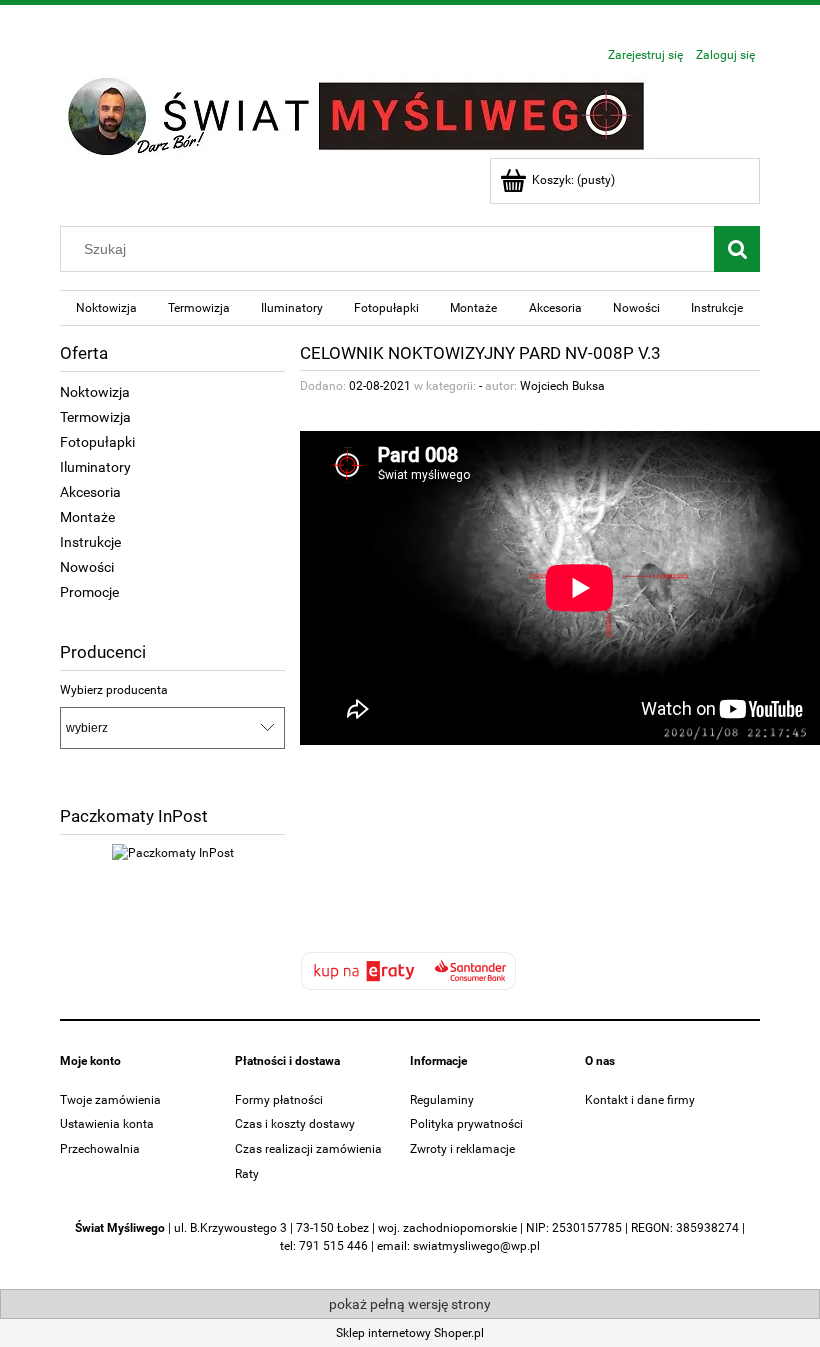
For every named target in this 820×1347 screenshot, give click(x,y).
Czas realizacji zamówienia (308, 1149)
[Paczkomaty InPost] (173, 852)
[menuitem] (106, 308)
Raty (247, 1174)
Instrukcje (90, 542)
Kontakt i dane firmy (640, 1100)
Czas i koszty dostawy (295, 1124)
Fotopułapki (97, 442)
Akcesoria (90, 492)
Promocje (89, 592)
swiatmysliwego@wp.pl (476, 1246)
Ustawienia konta (107, 1124)
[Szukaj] (737, 249)
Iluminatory (95, 467)
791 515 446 (333, 1246)
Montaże (87, 517)
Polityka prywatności (466, 1124)
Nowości (87, 567)
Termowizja (95, 417)
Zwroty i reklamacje (462, 1149)
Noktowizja (95, 392)
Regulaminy (442, 1100)
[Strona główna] (360, 115)
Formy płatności (279, 1100)
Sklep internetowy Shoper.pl (410, 1333)
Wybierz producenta (114, 690)
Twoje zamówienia (110, 1100)
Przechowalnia (100, 1149)
